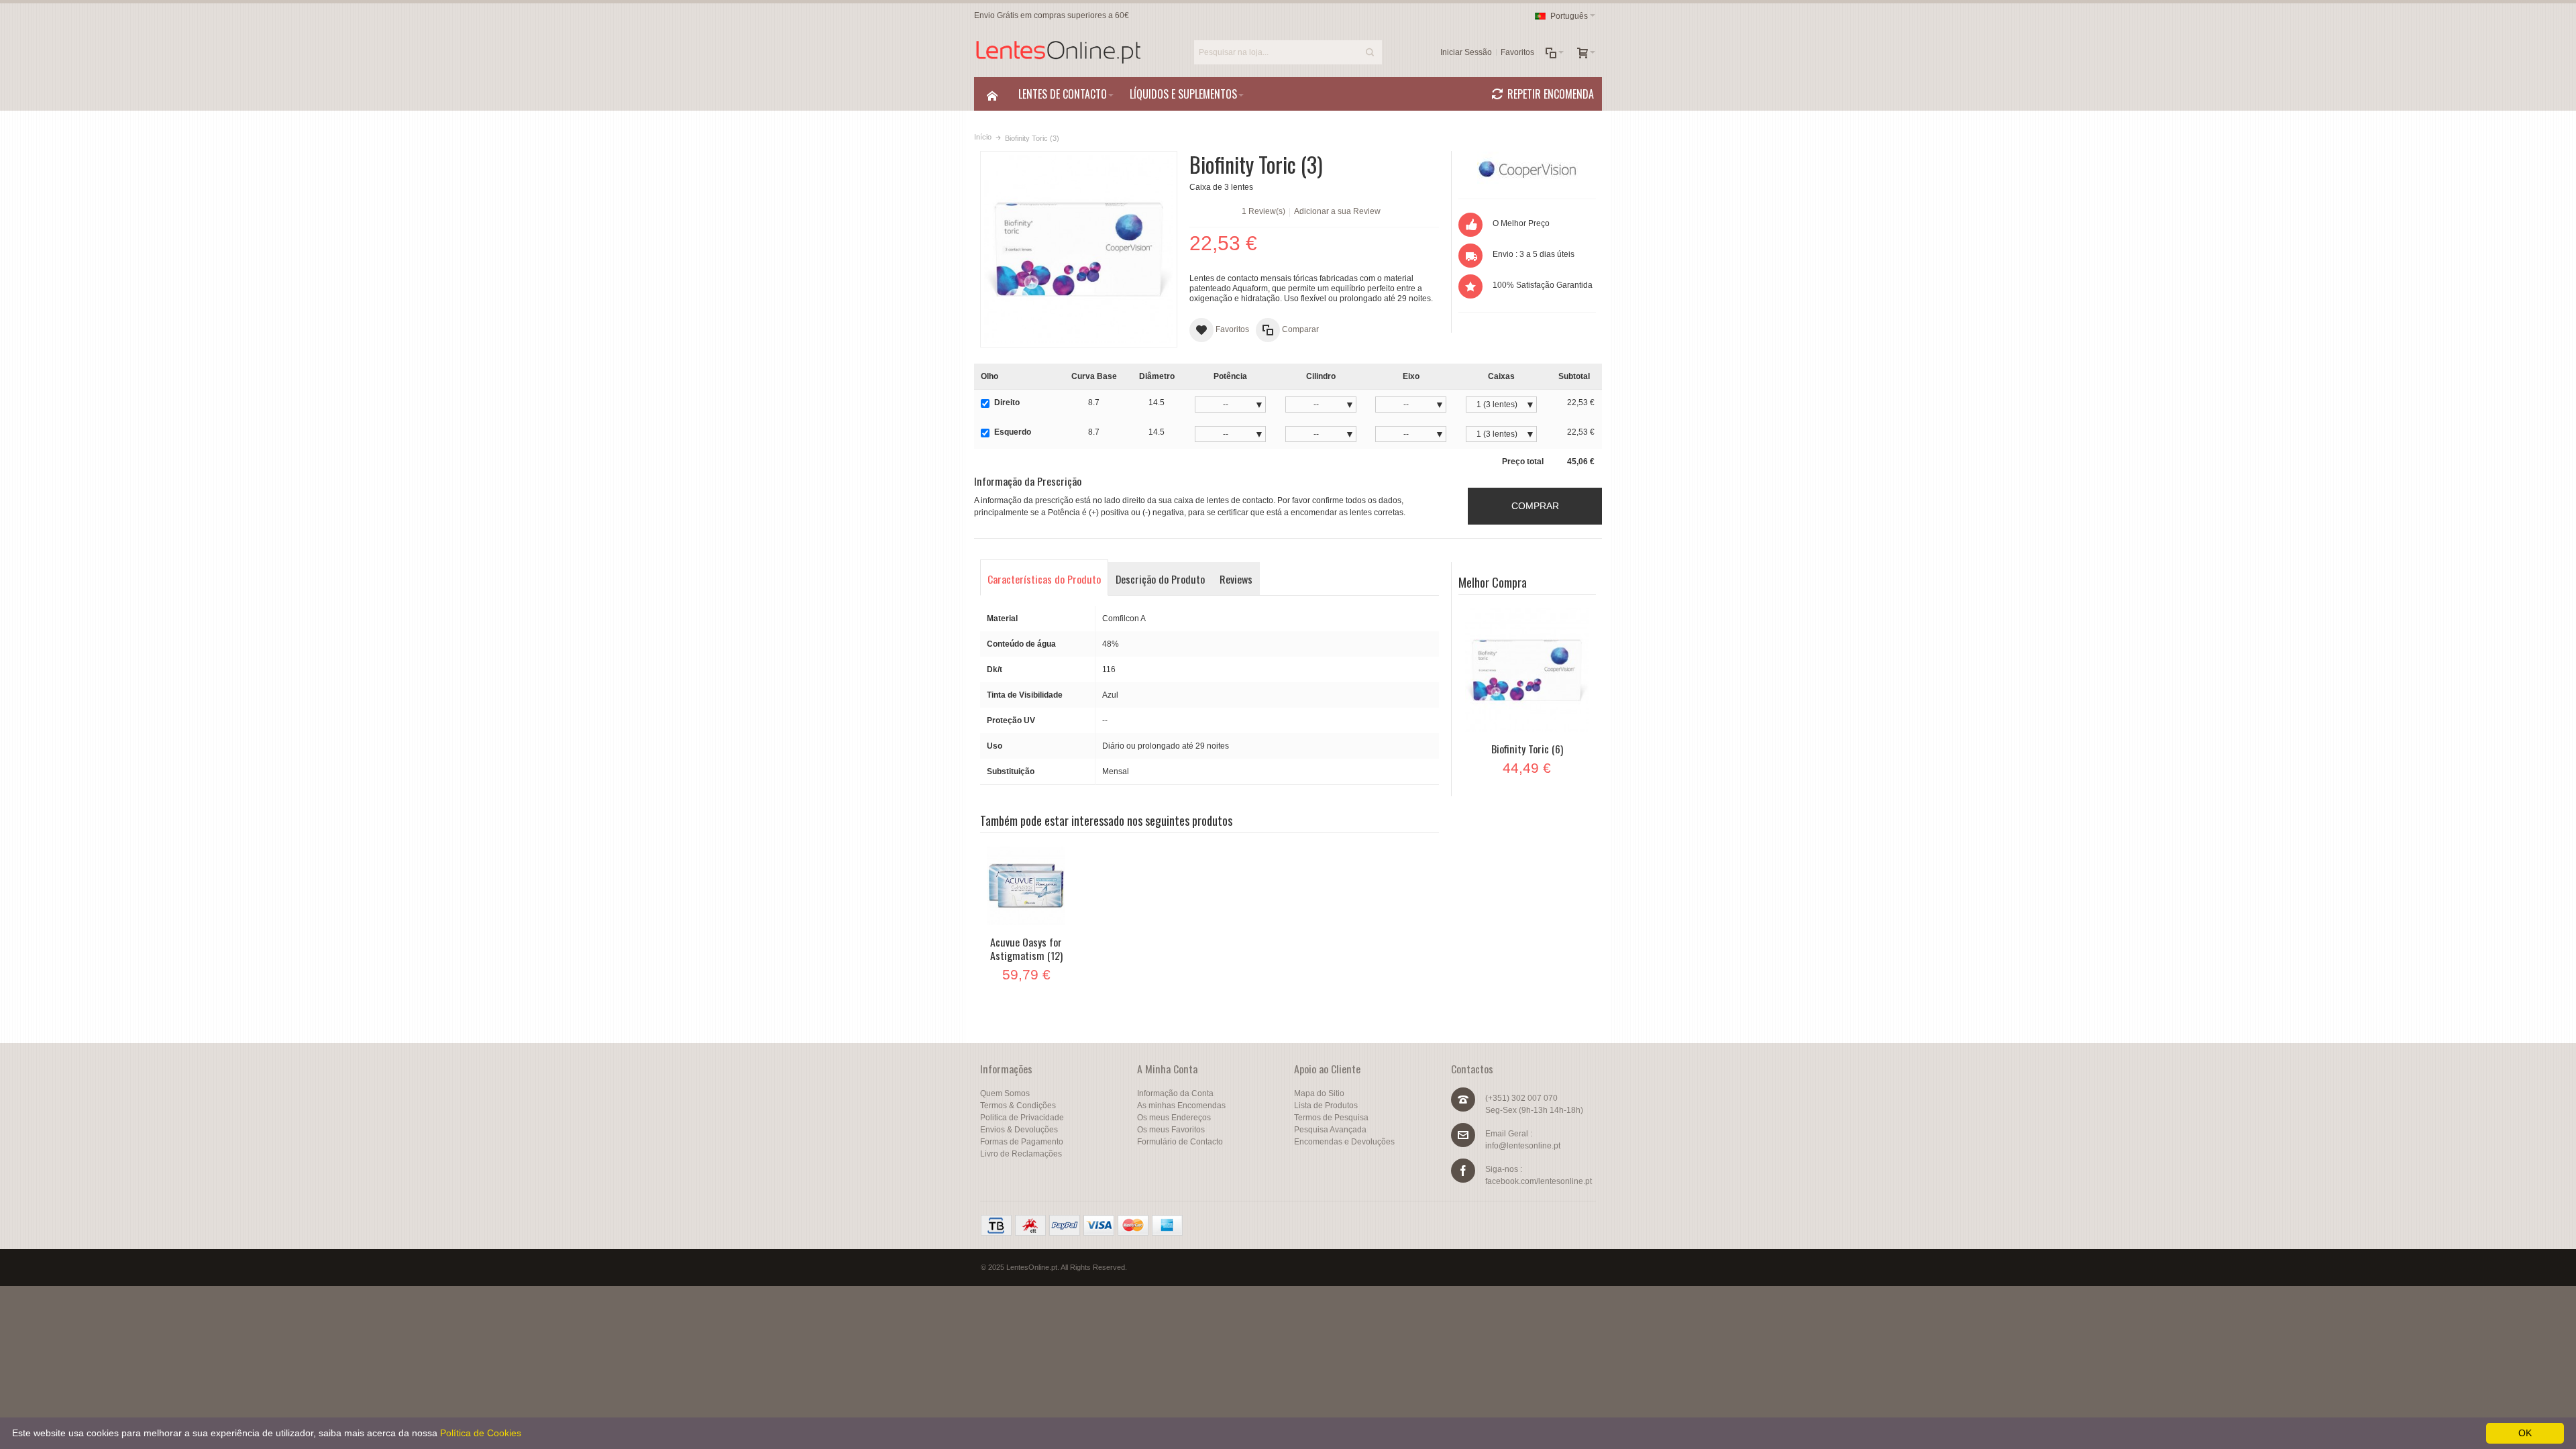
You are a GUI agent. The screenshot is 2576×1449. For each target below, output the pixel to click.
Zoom (1078, 249)
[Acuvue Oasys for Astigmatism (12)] (1026, 886)
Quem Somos (1005, 1093)
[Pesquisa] (1370, 52)
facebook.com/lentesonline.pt (1539, 1181)
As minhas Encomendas (1181, 1106)
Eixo (1411, 376)
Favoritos (1517, 52)
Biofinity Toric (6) (1527, 749)
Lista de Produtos (1326, 1106)
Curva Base (1094, 376)
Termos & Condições (1018, 1106)
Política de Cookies (481, 1433)
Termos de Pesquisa (1331, 1118)
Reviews (1236, 579)
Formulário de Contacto (1180, 1142)
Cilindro (1321, 376)
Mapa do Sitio (1319, 1093)
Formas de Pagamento (1022, 1142)
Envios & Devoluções (1019, 1130)
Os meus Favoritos (1171, 1130)
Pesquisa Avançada (1330, 1130)
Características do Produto (1044, 579)
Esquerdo (1013, 432)
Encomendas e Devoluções (1344, 1142)
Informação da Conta (1175, 1093)
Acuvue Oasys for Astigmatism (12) (1026, 949)
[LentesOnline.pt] (1058, 52)
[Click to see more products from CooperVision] (1527, 168)
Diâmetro (1157, 376)
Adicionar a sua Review (1337, 211)
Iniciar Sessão (1466, 52)
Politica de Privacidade (1022, 1118)
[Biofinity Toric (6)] (1527, 670)
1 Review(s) (1264, 211)
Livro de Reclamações (1021, 1154)
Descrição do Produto (1160, 579)
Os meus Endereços (1174, 1118)
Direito (1007, 402)
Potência (1230, 376)
